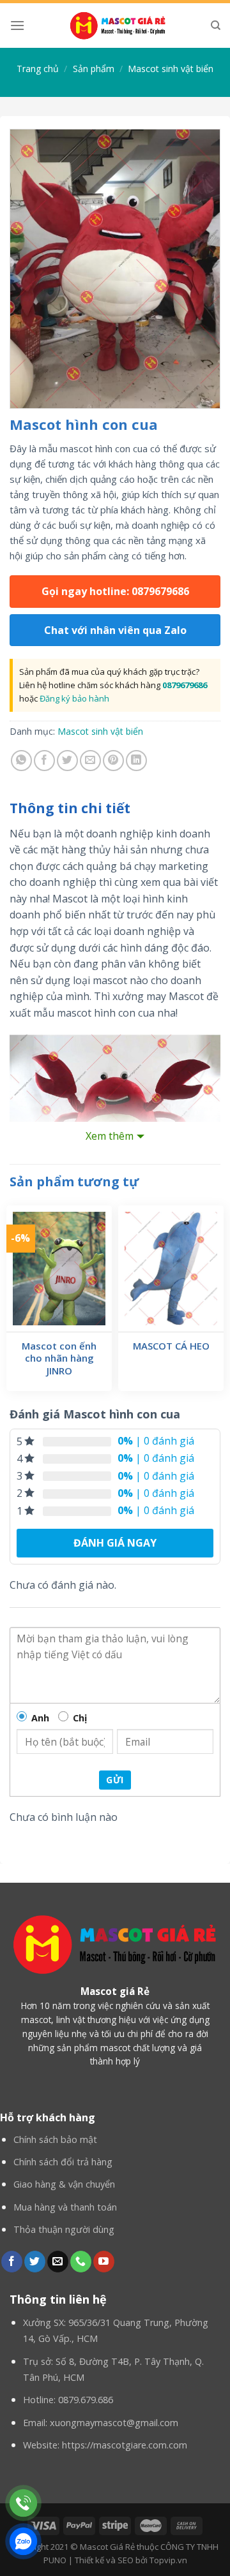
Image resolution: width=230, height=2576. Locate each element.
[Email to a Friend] (90, 761)
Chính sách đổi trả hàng (63, 2162)
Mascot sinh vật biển (171, 69)
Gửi (115, 1780)
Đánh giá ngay (115, 1543)
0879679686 (185, 685)
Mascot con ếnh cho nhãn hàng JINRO (59, 1358)
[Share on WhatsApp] (21, 761)
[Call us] (81, 2262)
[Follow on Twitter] (35, 2262)
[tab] (115, 809)
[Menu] (17, 25)
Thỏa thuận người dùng (64, 2229)
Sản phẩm (94, 69)
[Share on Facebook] (44, 761)
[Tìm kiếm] (216, 26)
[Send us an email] (58, 2262)
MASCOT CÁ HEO (171, 1346)
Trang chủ (38, 69)
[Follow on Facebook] (12, 2262)
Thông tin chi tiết (70, 808)
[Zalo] (23, 2541)
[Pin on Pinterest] (113, 761)
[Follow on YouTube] (104, 2262)
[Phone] (23, 2503)
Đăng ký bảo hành (74, 698)
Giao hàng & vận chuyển (64, 2184)
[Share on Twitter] (67, 761)
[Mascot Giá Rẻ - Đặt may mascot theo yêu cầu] (118, 26)
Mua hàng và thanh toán (65, 2207)
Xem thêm (110, 1136)
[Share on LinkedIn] (136, 761)
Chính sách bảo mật (55, 2139)
